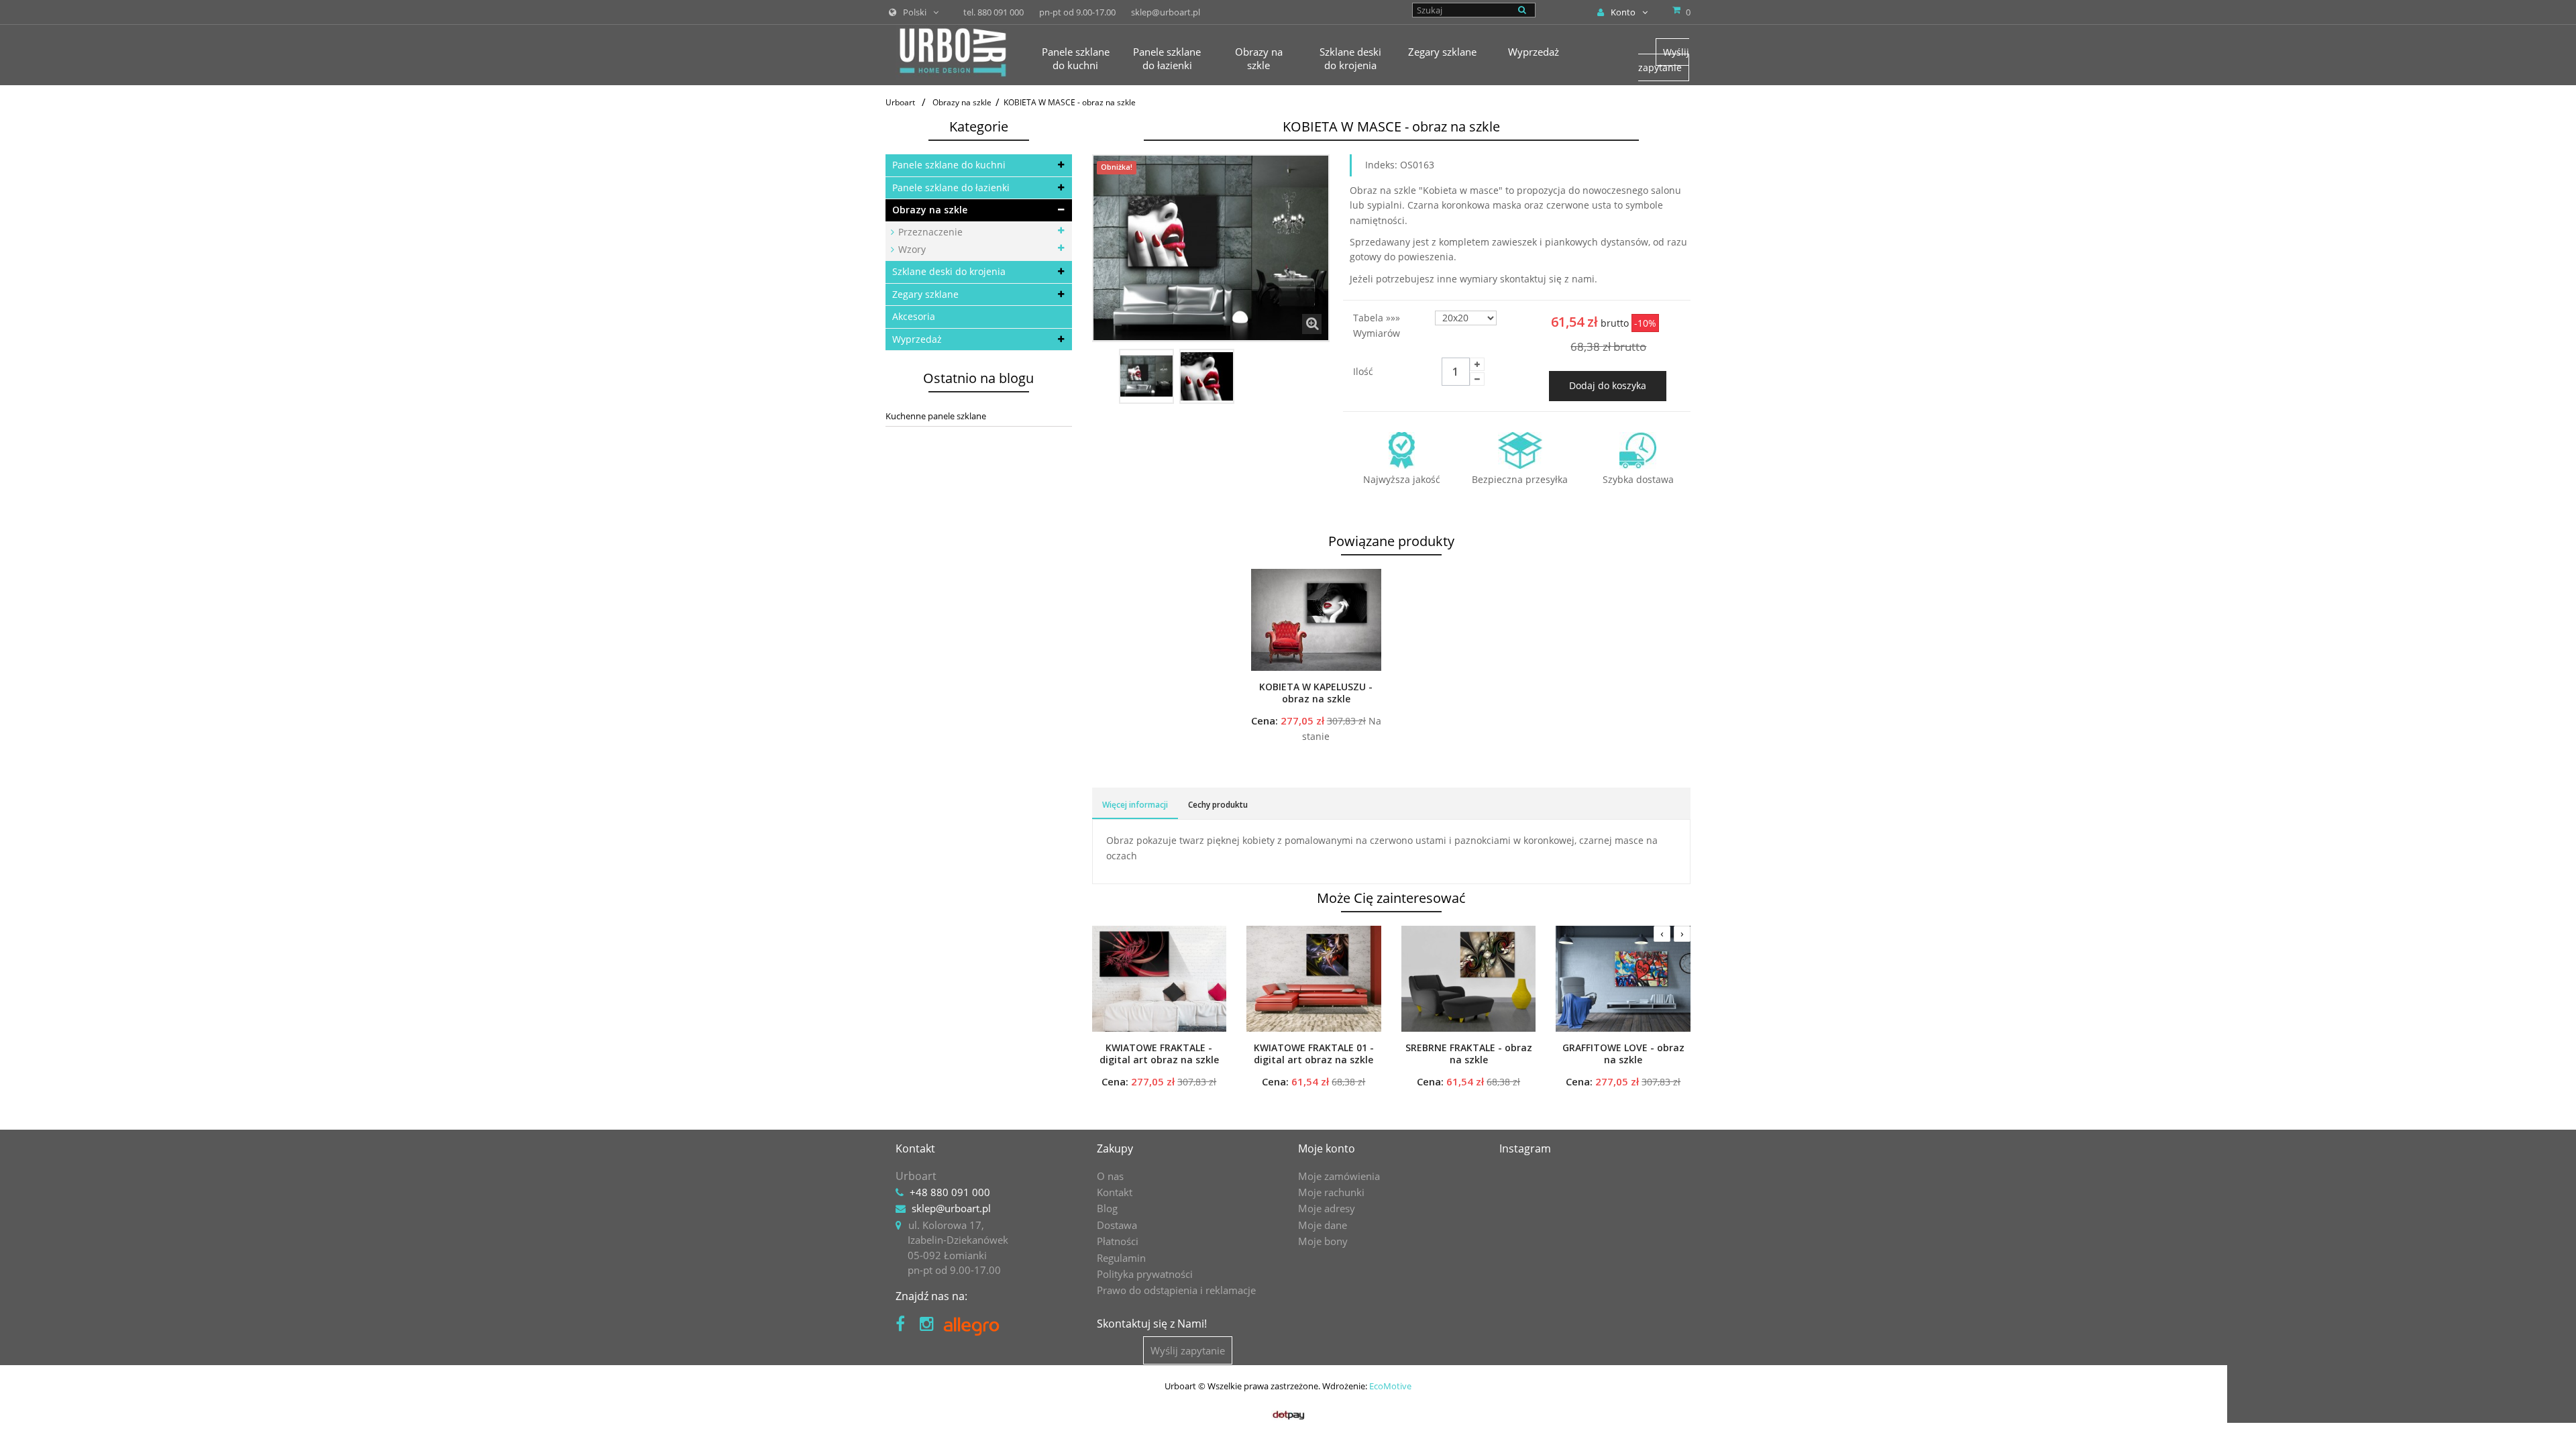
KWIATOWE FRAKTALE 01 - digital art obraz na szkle (1314, 1054)
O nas (1110, 1176)
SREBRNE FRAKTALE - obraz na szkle (1469, 1054)
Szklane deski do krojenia (949, 271)
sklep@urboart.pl (951, 1208)
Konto (1623, 12)
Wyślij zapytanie (1664, 59)
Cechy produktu (1218, 805)
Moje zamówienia (1339, 1176)
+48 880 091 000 (950, 1192)
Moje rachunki (1331, 1192)
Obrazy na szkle (930, 210)
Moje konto (1327, 1148)
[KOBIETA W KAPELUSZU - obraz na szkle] (1316, 620)
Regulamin (1121, 1258)
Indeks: (1381, 165)
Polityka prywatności (1145, 1274)
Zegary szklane (925, 294)
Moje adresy (1327, 1208)
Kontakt (1115, 1192)
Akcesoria (914, 316)
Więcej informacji (1135, 805)
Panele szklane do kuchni (949, 165)
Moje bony (1323, 1241)
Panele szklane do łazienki (951, 187)
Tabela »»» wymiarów (1378, 325)
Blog (1107, 1208)
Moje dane (1323, 1225)
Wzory (911, 249)
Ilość (1363, 371)
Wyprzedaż (917, 339)
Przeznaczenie (929, 232)
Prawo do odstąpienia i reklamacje (1176, 1290)
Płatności (1118, 1241)
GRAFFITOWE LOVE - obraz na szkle (1623, 1054)
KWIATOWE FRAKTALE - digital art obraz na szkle (1159, 1054)
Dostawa (1117, 1225)
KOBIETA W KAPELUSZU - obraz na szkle (1316, 693)
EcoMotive (1390, 1386)
